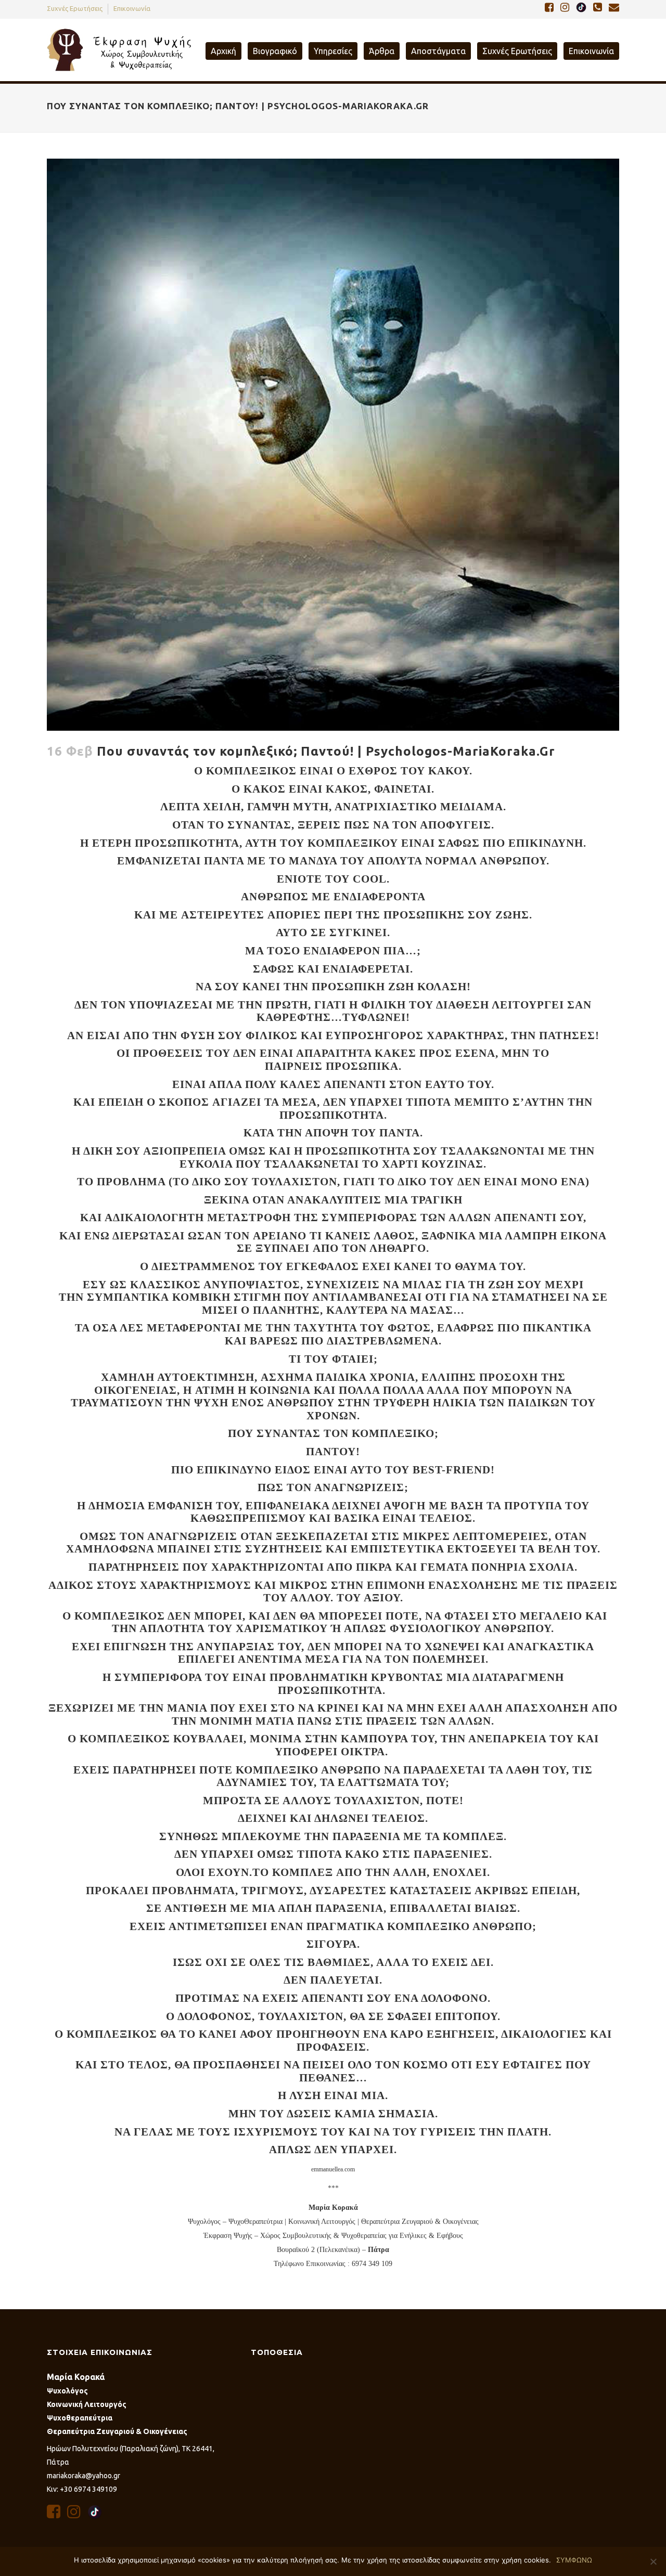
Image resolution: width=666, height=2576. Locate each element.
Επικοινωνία (132, 8)
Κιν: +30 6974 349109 (82, 2489)
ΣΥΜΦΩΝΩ (574, 2560)
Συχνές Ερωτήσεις (75, 8)
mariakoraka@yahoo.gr (84, 2476)
